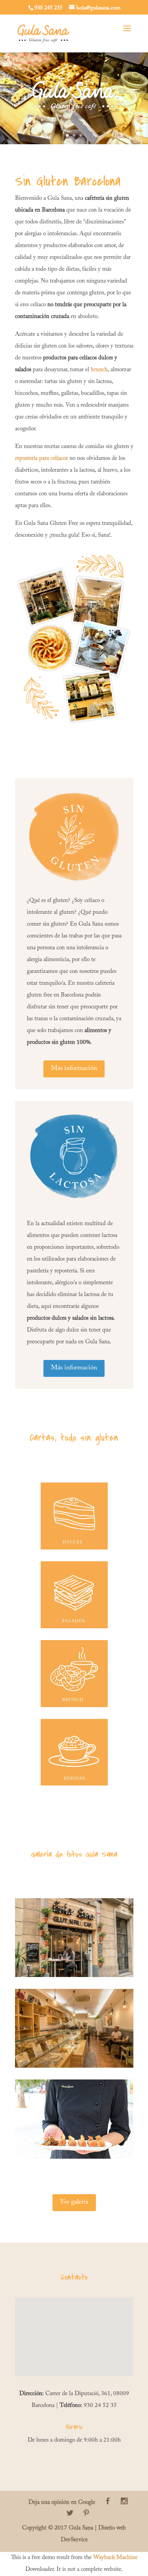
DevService (74, 2540)
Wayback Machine (115, 2558)
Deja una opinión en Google (62, 2503)
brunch (99, 370)
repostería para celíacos (41, 458)
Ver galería (74, 2202)
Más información (74, 1069)
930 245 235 (48, 8)
